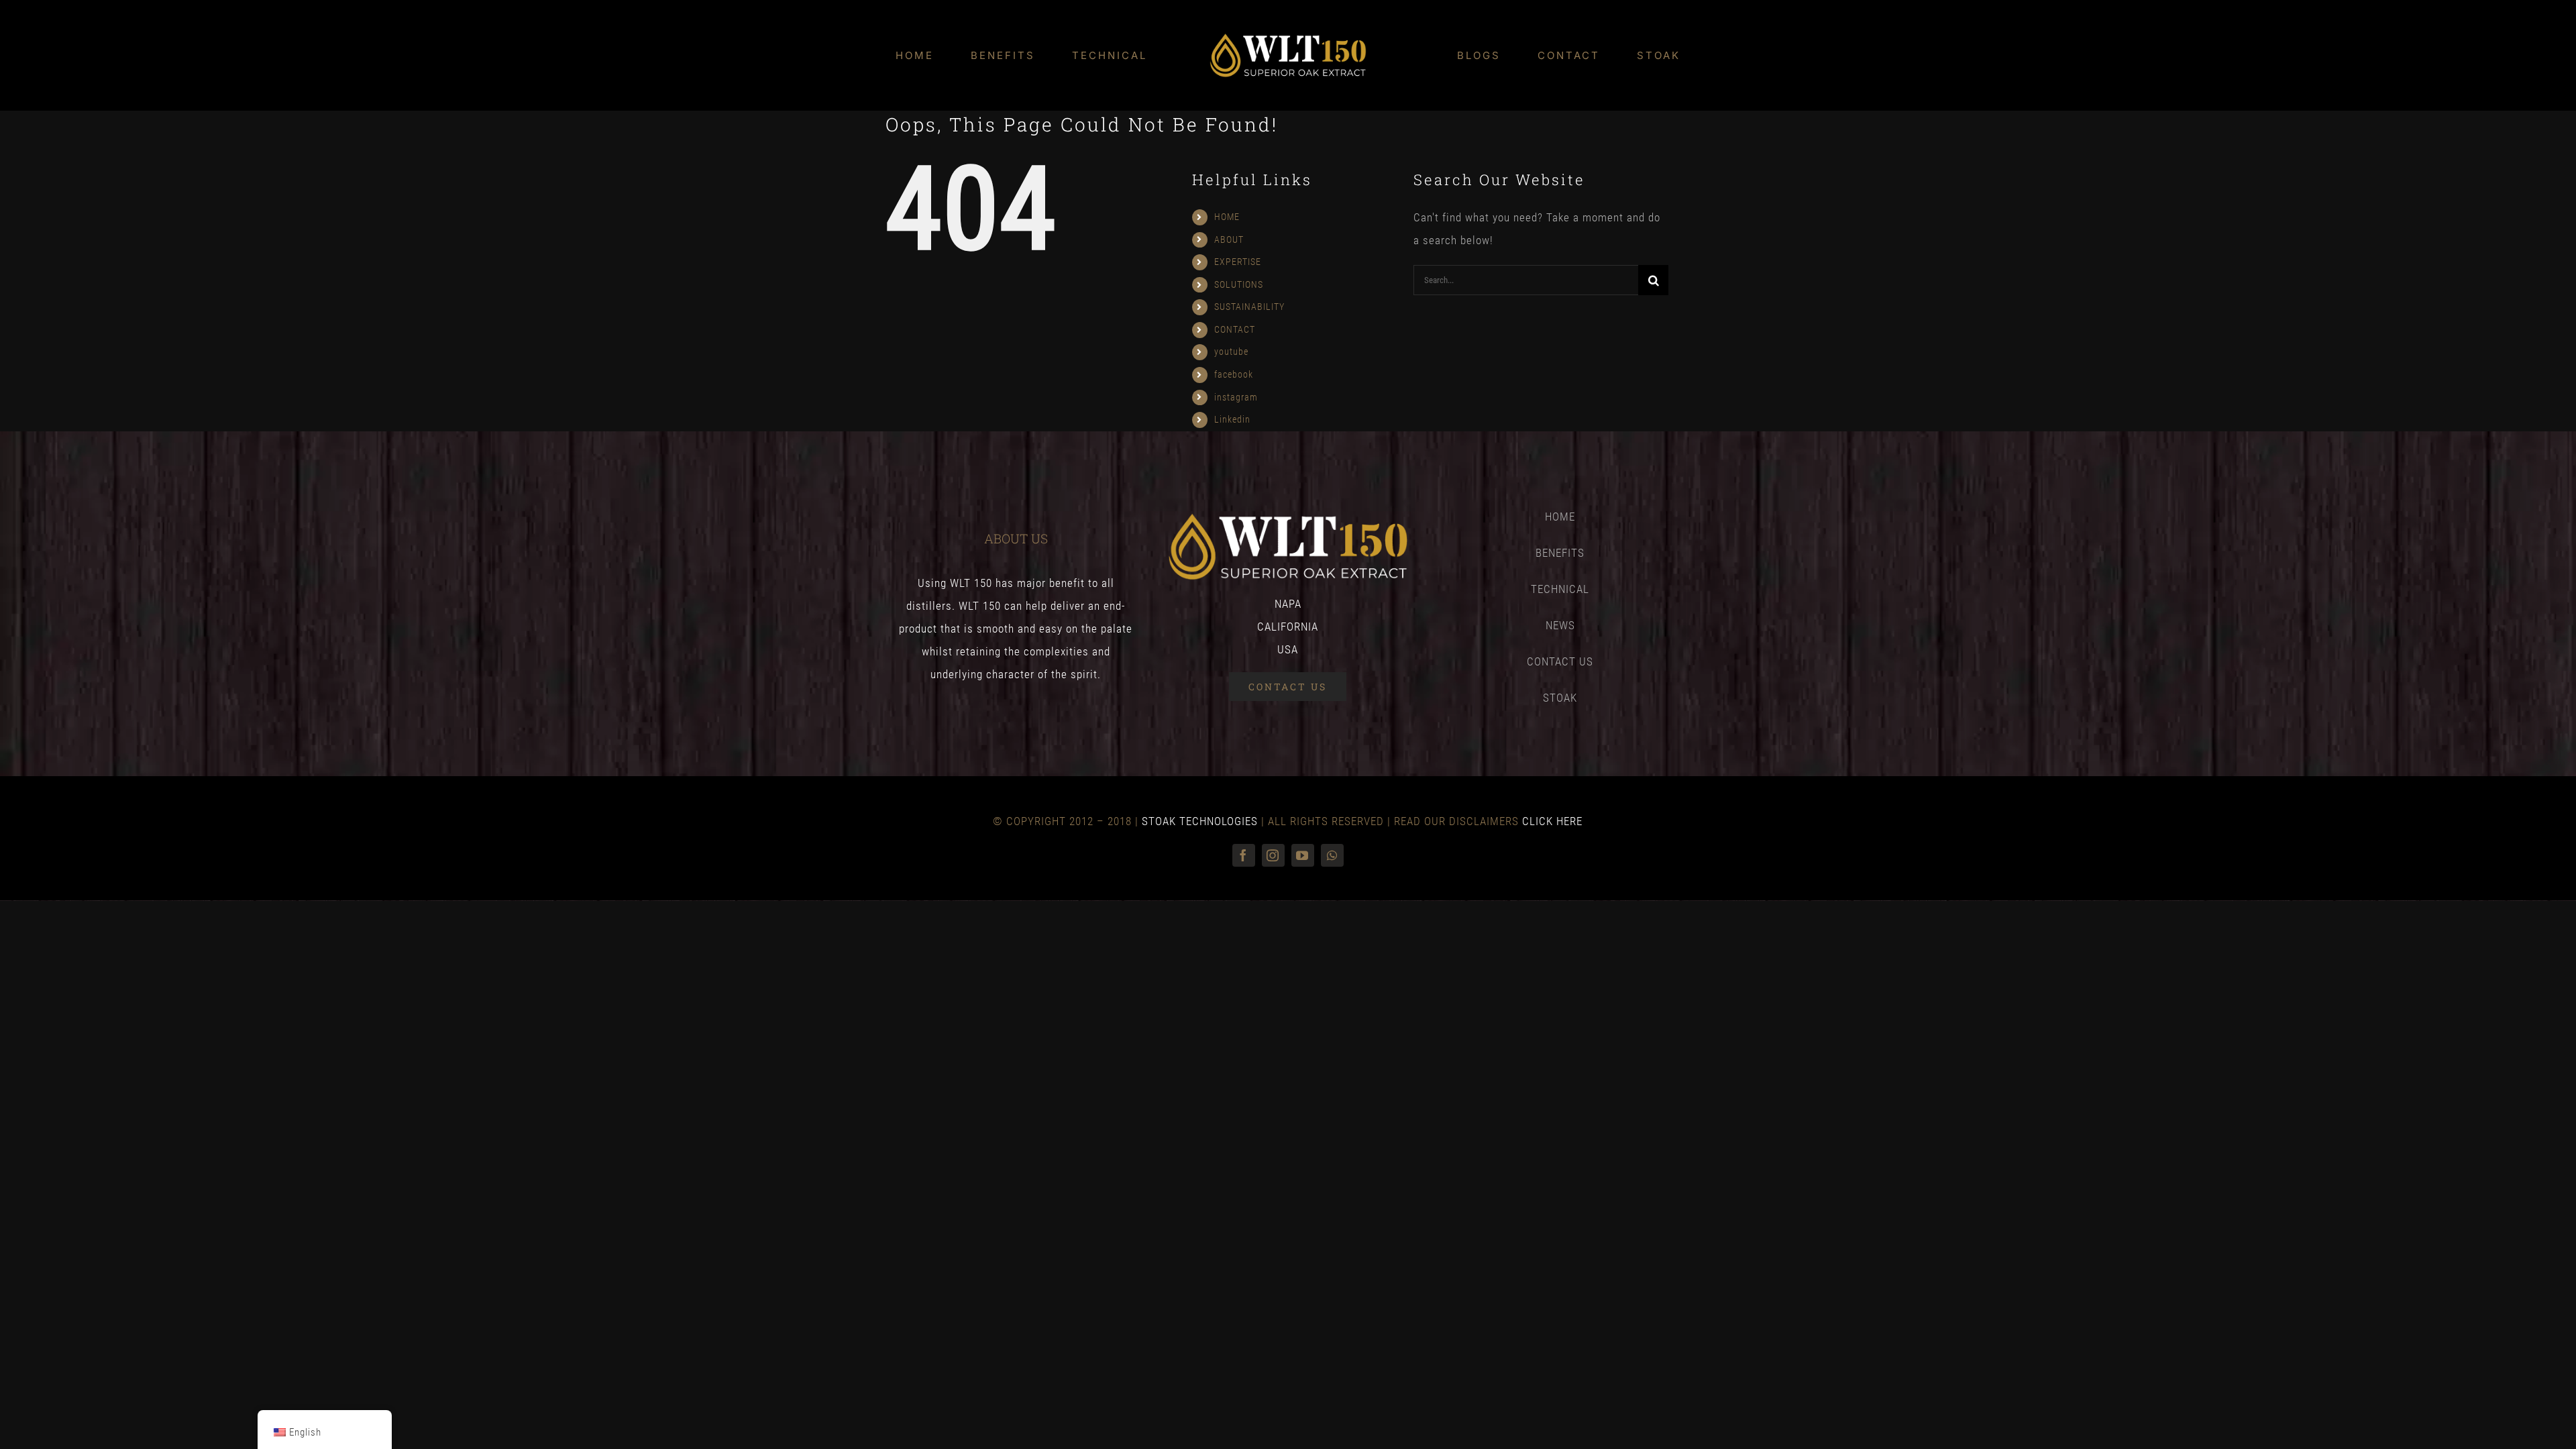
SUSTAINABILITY (1249, 307)
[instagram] (1273, 855)
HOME (1227, 217)
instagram (1236, 397)
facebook (1234, 374)
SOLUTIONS (1239, 284)
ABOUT (1229, 239)
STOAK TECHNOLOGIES (1200, 821)
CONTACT (1235, 329)
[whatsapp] (1332, 855)
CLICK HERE (1552, 821)
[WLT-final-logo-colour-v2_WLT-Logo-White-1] (1288, 38)
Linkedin (1232, 419)
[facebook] (1244, 855)
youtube (1231, 352)
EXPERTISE (1238, 262)
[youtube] (1303, 855)
